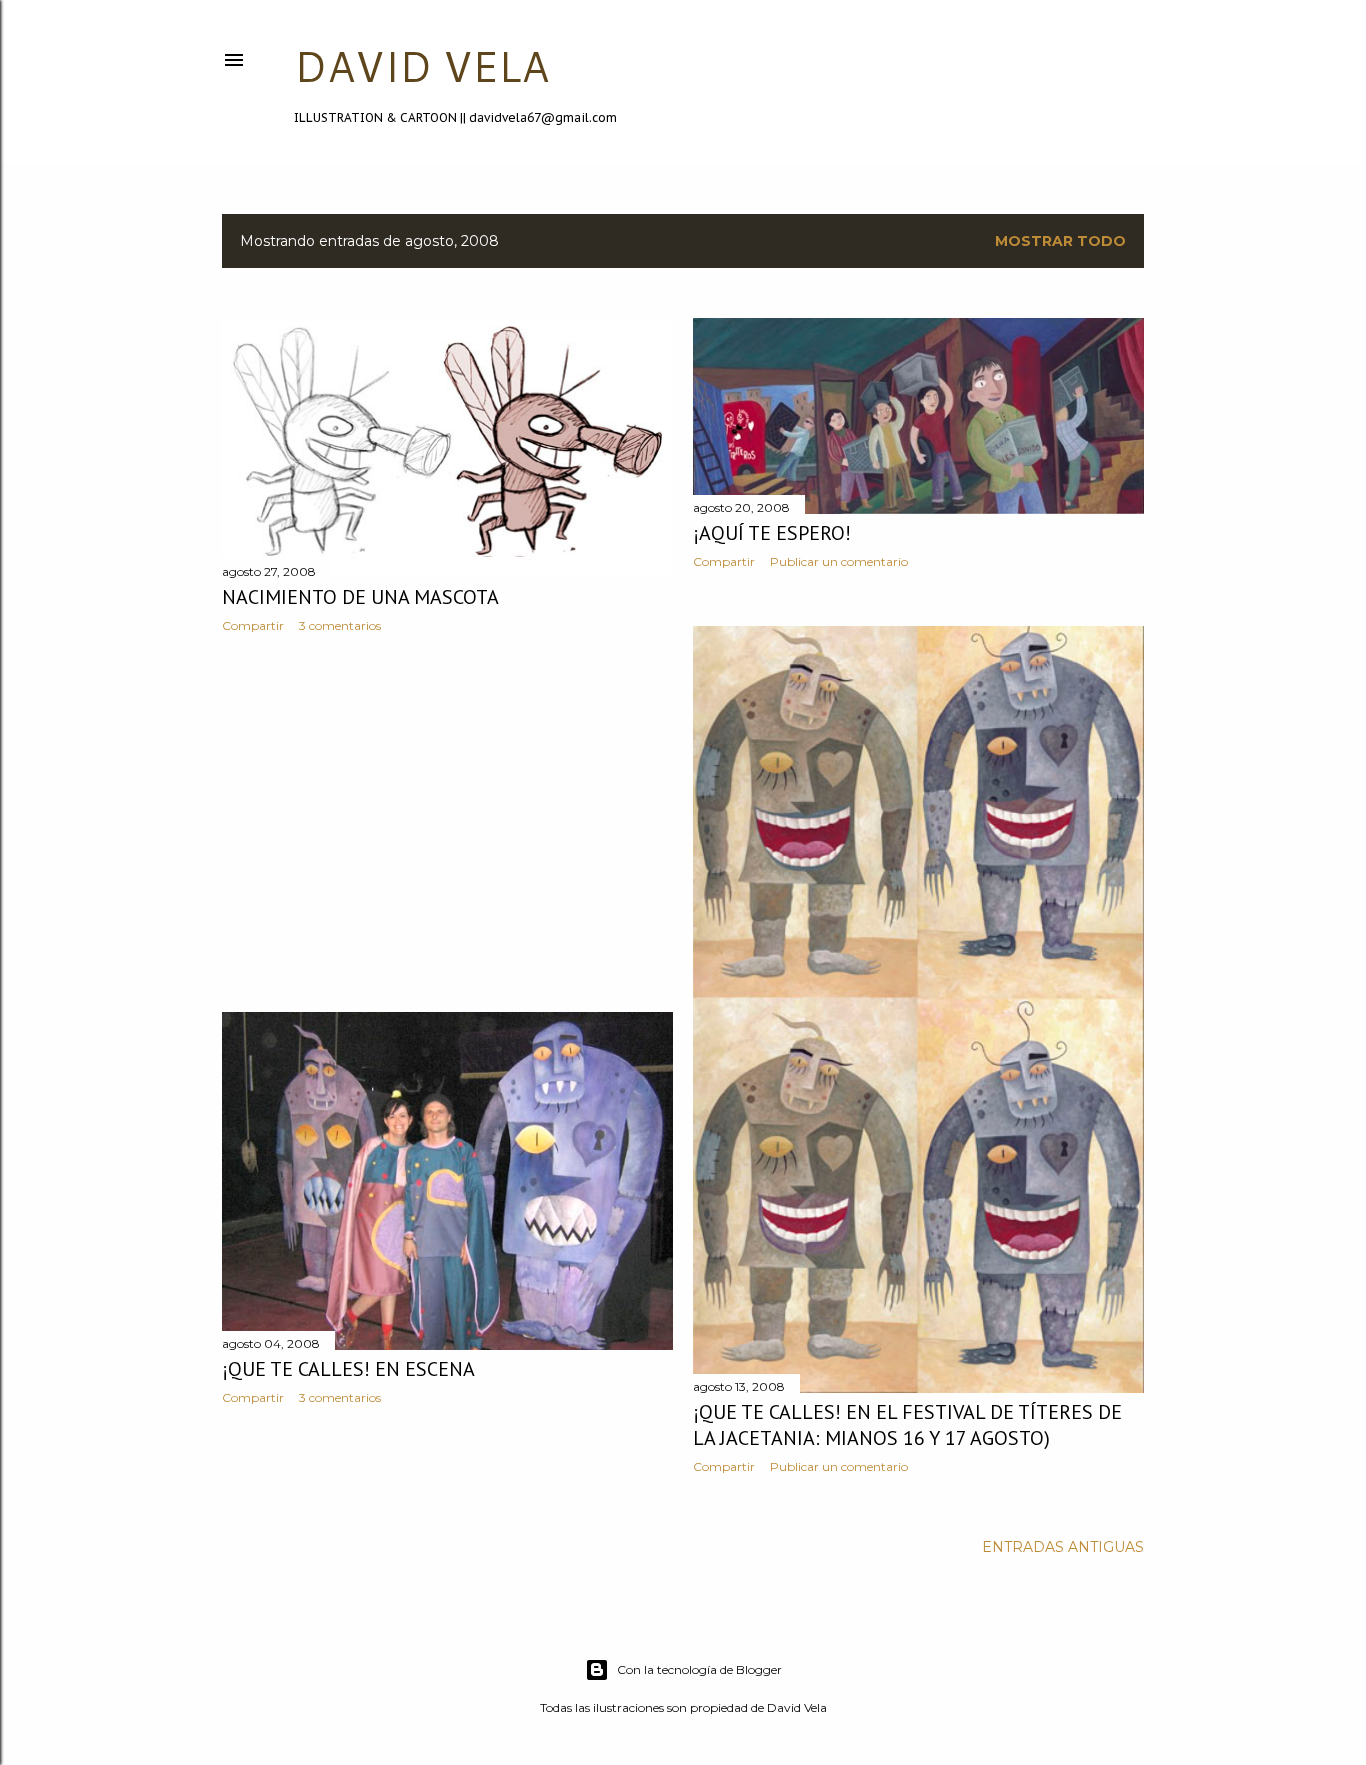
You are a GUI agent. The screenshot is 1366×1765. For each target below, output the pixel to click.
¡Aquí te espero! (772, 533)
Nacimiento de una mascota (360, 597)
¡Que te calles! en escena (348, 1369)
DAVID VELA (421, 66)
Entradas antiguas (1063, 1547)
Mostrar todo (1060, 241)
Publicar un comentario (839, 561)
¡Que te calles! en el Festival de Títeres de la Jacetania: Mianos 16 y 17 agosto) (907, 1425)
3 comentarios (340, 625)
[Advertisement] (447, 823)
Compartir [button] (253, 625)
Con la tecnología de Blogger (699, 1669)
